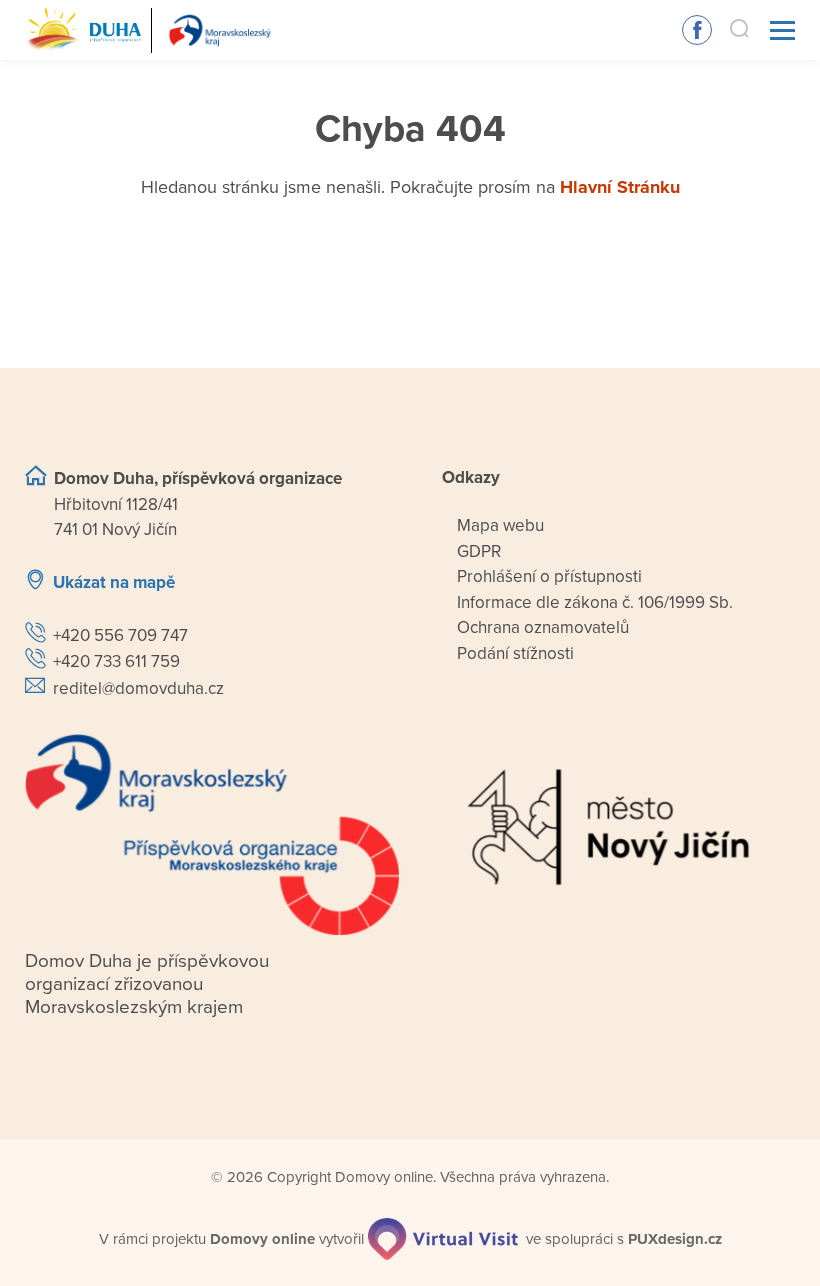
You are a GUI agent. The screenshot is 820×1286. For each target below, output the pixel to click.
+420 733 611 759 (116, 661)
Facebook (697, 30)
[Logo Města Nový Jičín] (608, 827)
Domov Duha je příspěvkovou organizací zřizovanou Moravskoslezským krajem (147, 984)
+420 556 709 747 (120, 635)
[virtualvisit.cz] (443, 1239)
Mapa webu (500, 525)
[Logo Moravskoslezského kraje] (212, 835)
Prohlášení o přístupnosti (549, 576)
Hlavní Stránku (620, 187)
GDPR (479, 551)
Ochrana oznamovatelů (543, 627)
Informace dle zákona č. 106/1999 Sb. (595, 602)
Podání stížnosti (515, 653)
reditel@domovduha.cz (138, 688)
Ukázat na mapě (114, 582)
